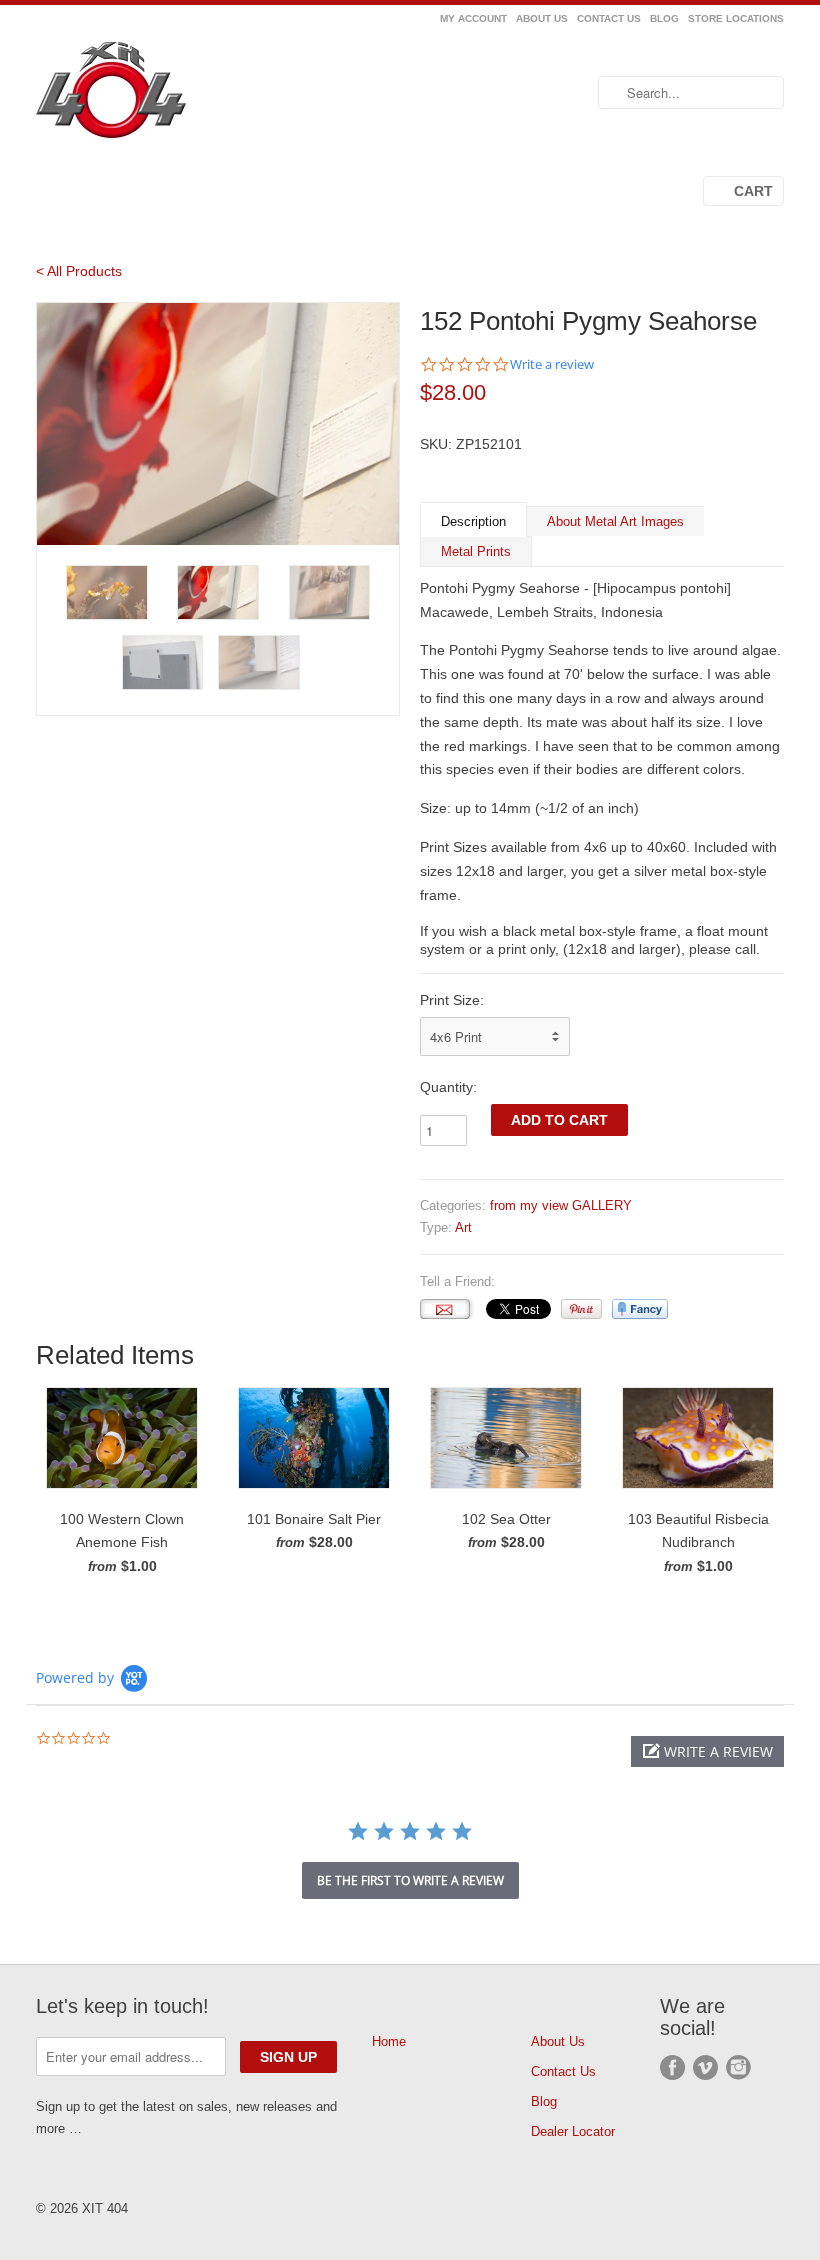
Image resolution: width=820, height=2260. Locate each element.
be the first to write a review (410, 1880)
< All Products (79, 271)
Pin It (581, 1309)
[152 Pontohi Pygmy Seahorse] (218, 423)
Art (463, 1227)
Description (473, 521)
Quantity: (448, 1087)
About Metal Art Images (615, 521)
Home (389, 2041)
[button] (707, 1751)
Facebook (672, 2067)
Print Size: (452, 1000)
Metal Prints (476, 551)
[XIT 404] (154, 93)
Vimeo (705, 2067)
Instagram (738, 2067)
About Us (542, 18)
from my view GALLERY (561, 1205)
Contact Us (609, 18)
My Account (473, 18)
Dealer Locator (573, 2131)
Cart (753, 191)
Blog (664, 18)
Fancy (640, 1309)
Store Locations (736, 18)
